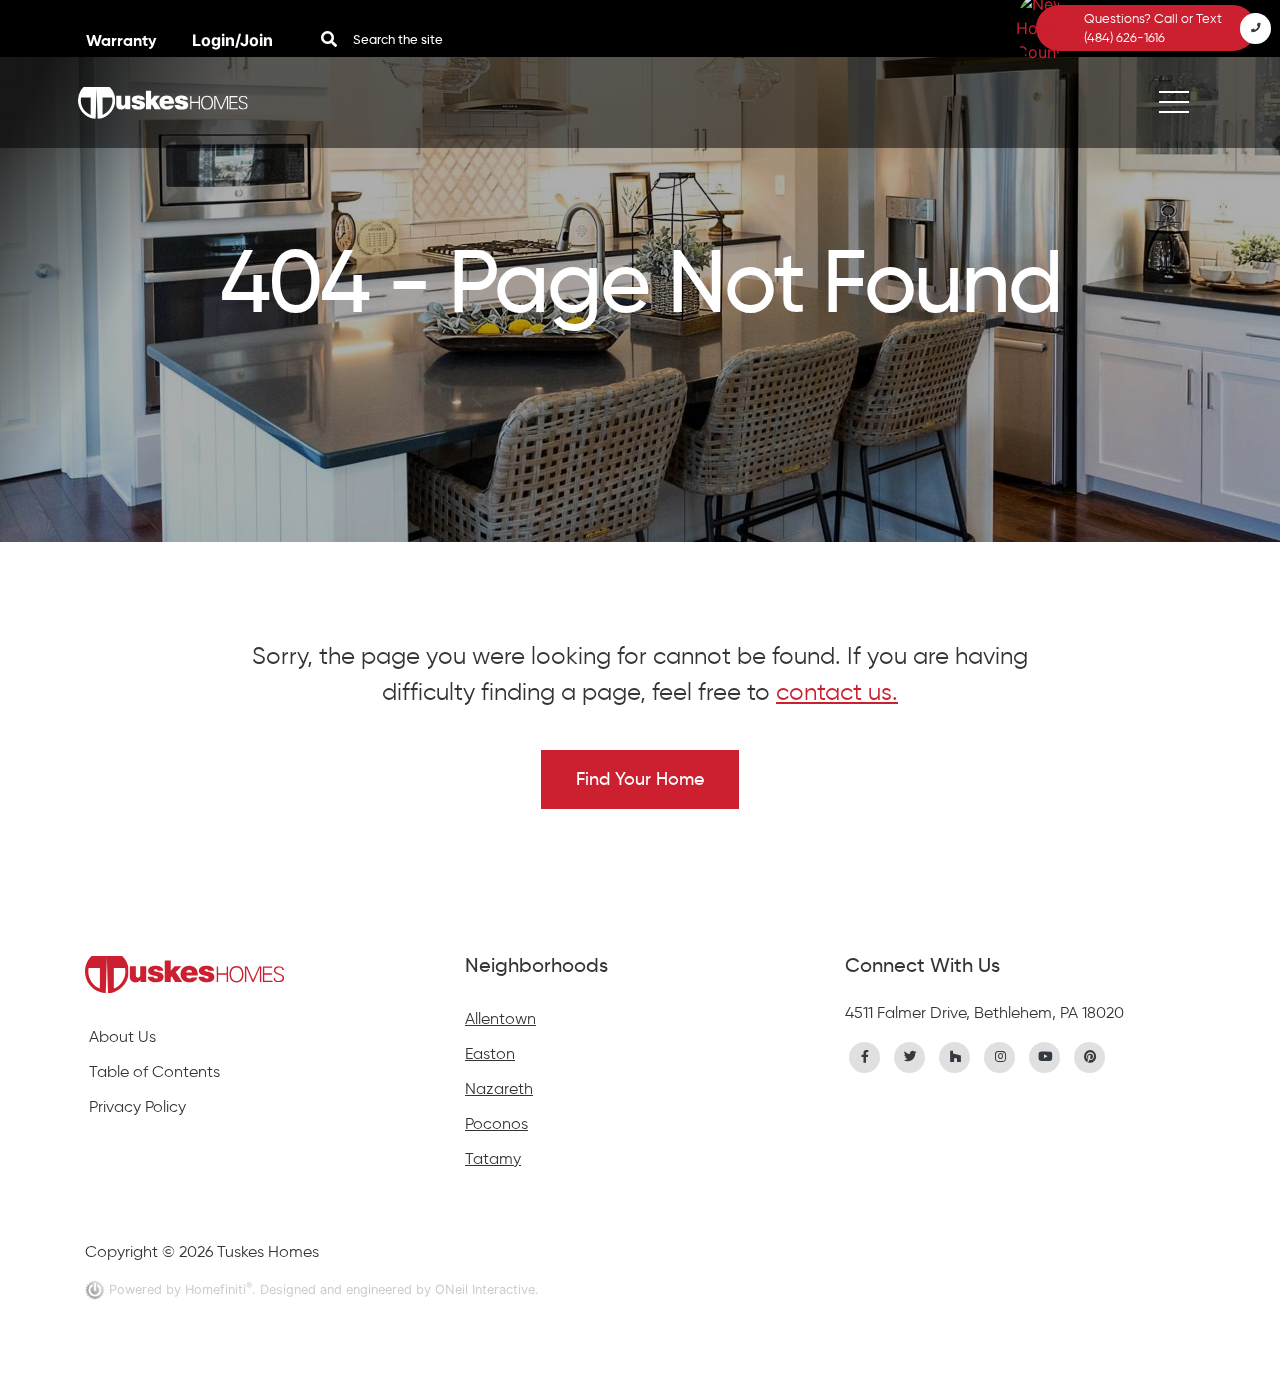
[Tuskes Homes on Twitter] (910, 1055)
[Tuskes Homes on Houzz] (955, 1055)
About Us (122, 1036)
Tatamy (493, 1158)
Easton (490, 1053)
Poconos (496, 1123)
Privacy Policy (137, 1106)
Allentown (500, 1018)
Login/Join (232, 40)
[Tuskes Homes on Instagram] (1000, 1055)
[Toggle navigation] (1174, 102)
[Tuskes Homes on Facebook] (865, 1055)
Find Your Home (640, 779)
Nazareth (499, 1088)
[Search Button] (329, 39)
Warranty (123, 40)
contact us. (837, 691)
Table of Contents (154, 1071)
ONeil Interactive (485, 1289)
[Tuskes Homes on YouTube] (1045, 1055)
